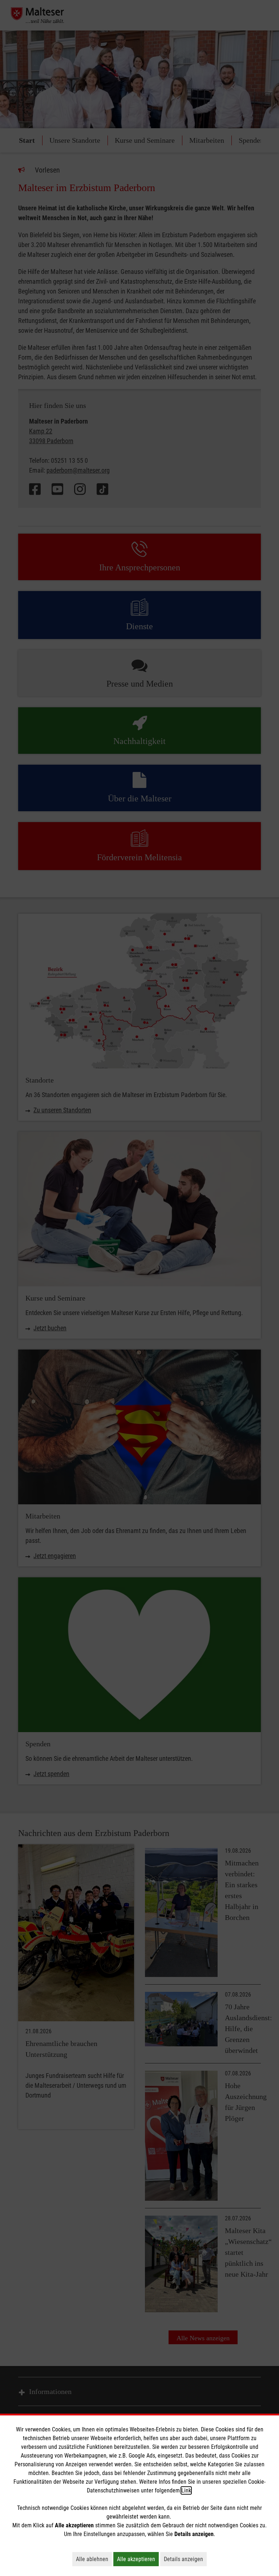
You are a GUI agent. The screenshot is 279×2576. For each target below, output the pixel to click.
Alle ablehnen (94, 2559)
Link (186, 2490)
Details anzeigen (185, 2559)
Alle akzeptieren (138, 2559)
